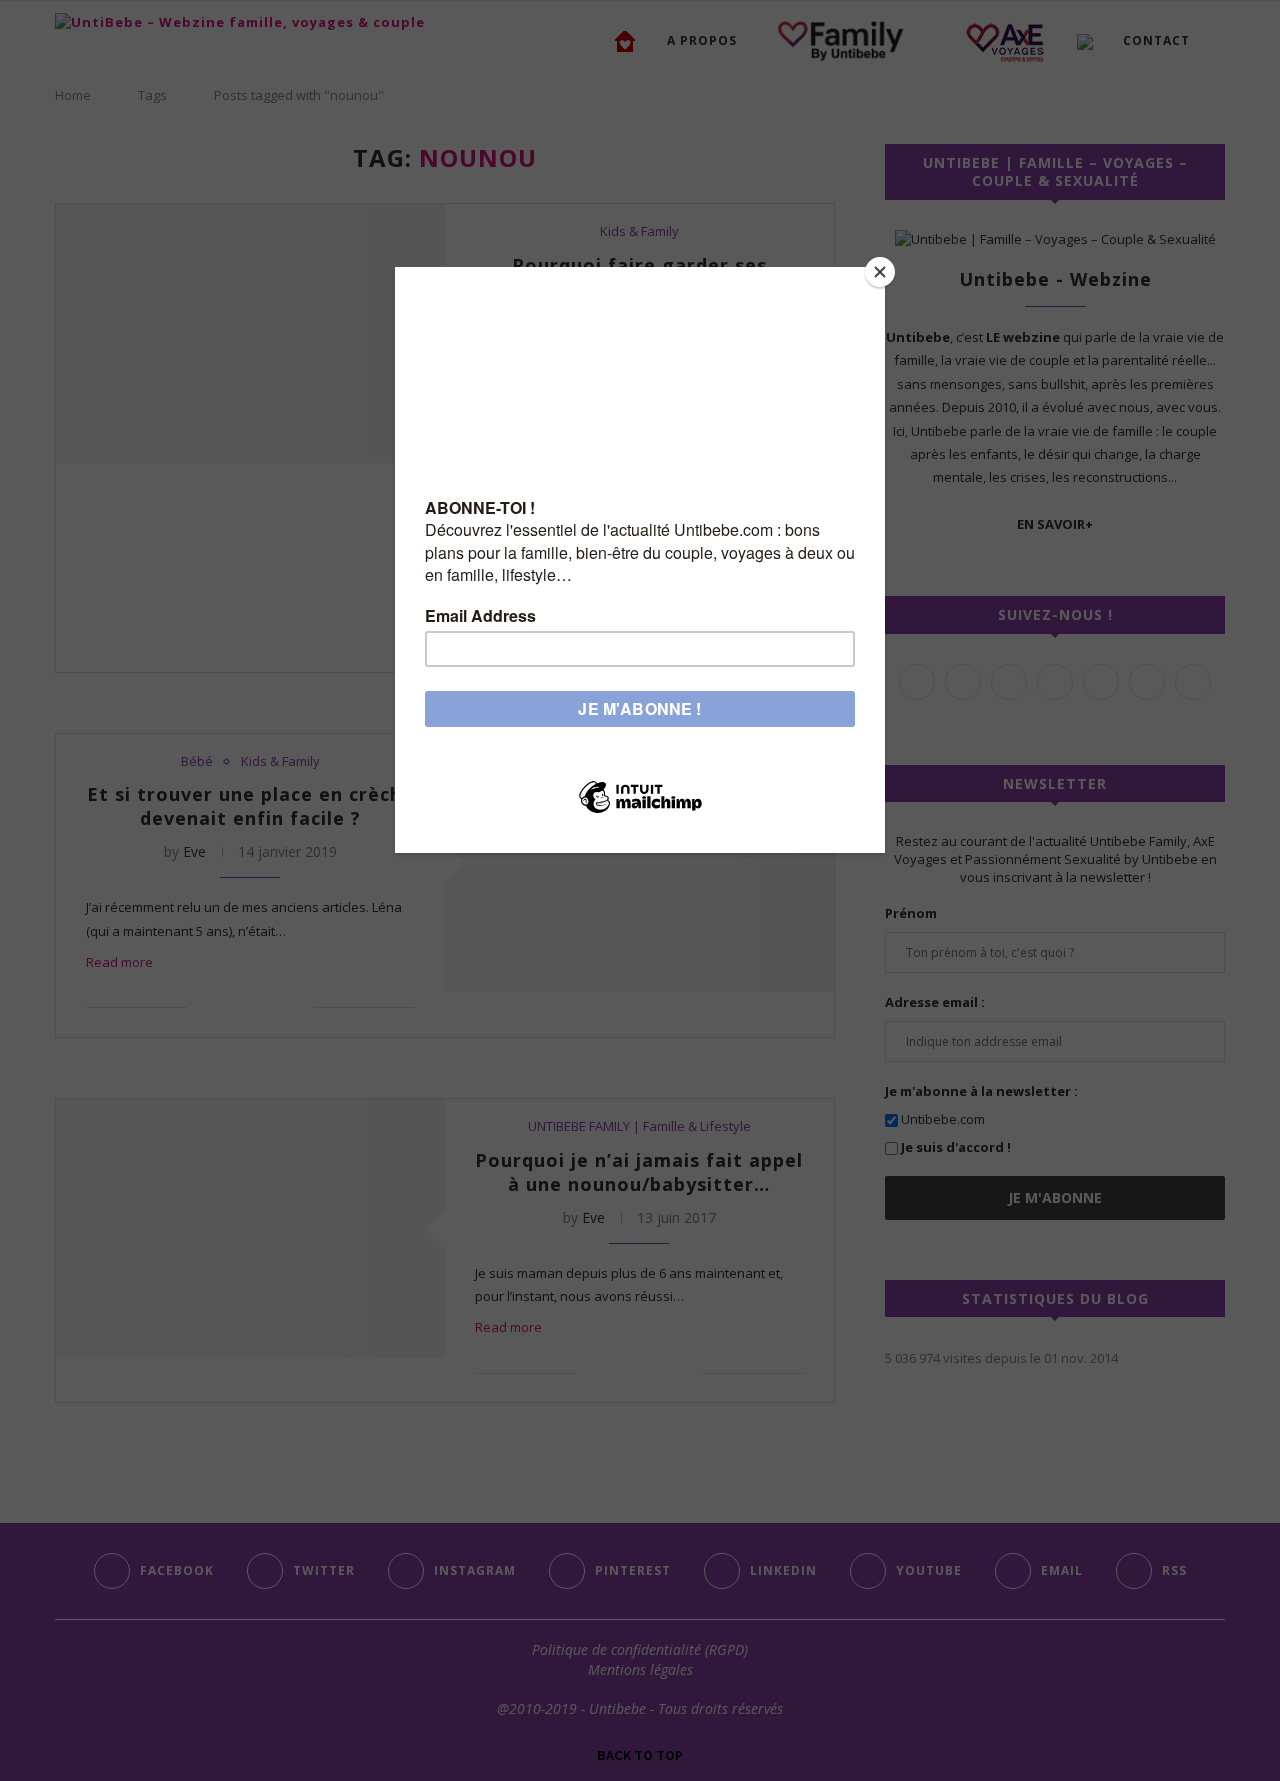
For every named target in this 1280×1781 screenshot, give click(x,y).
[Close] (880, 272)
